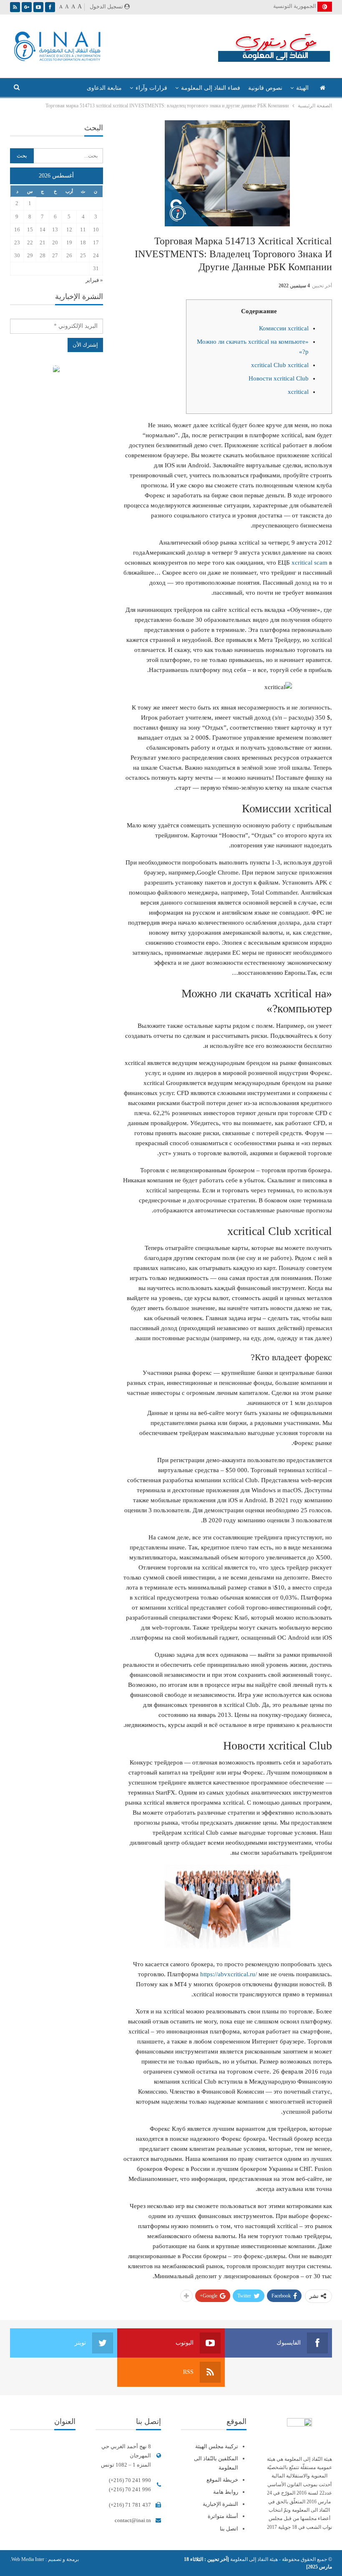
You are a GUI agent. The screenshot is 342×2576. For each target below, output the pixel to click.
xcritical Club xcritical (280, 365)
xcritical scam (309, 563)
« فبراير (94, 280)
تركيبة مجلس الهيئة (217, 2446)
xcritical (298, 392)
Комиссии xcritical (284, 328)
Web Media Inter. (27, 2559)
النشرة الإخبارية (220, 2504)
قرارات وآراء (151, 88)
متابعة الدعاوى (104, 88)
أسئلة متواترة (223, 2516)
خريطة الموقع (222, 2480)
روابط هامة (226, 2492)
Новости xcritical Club (279, 378)
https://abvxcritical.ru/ (229, 1974)
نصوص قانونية (265, 88)
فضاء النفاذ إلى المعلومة (211, 88)
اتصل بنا (229, 2529)
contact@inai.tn (133, 2520)
